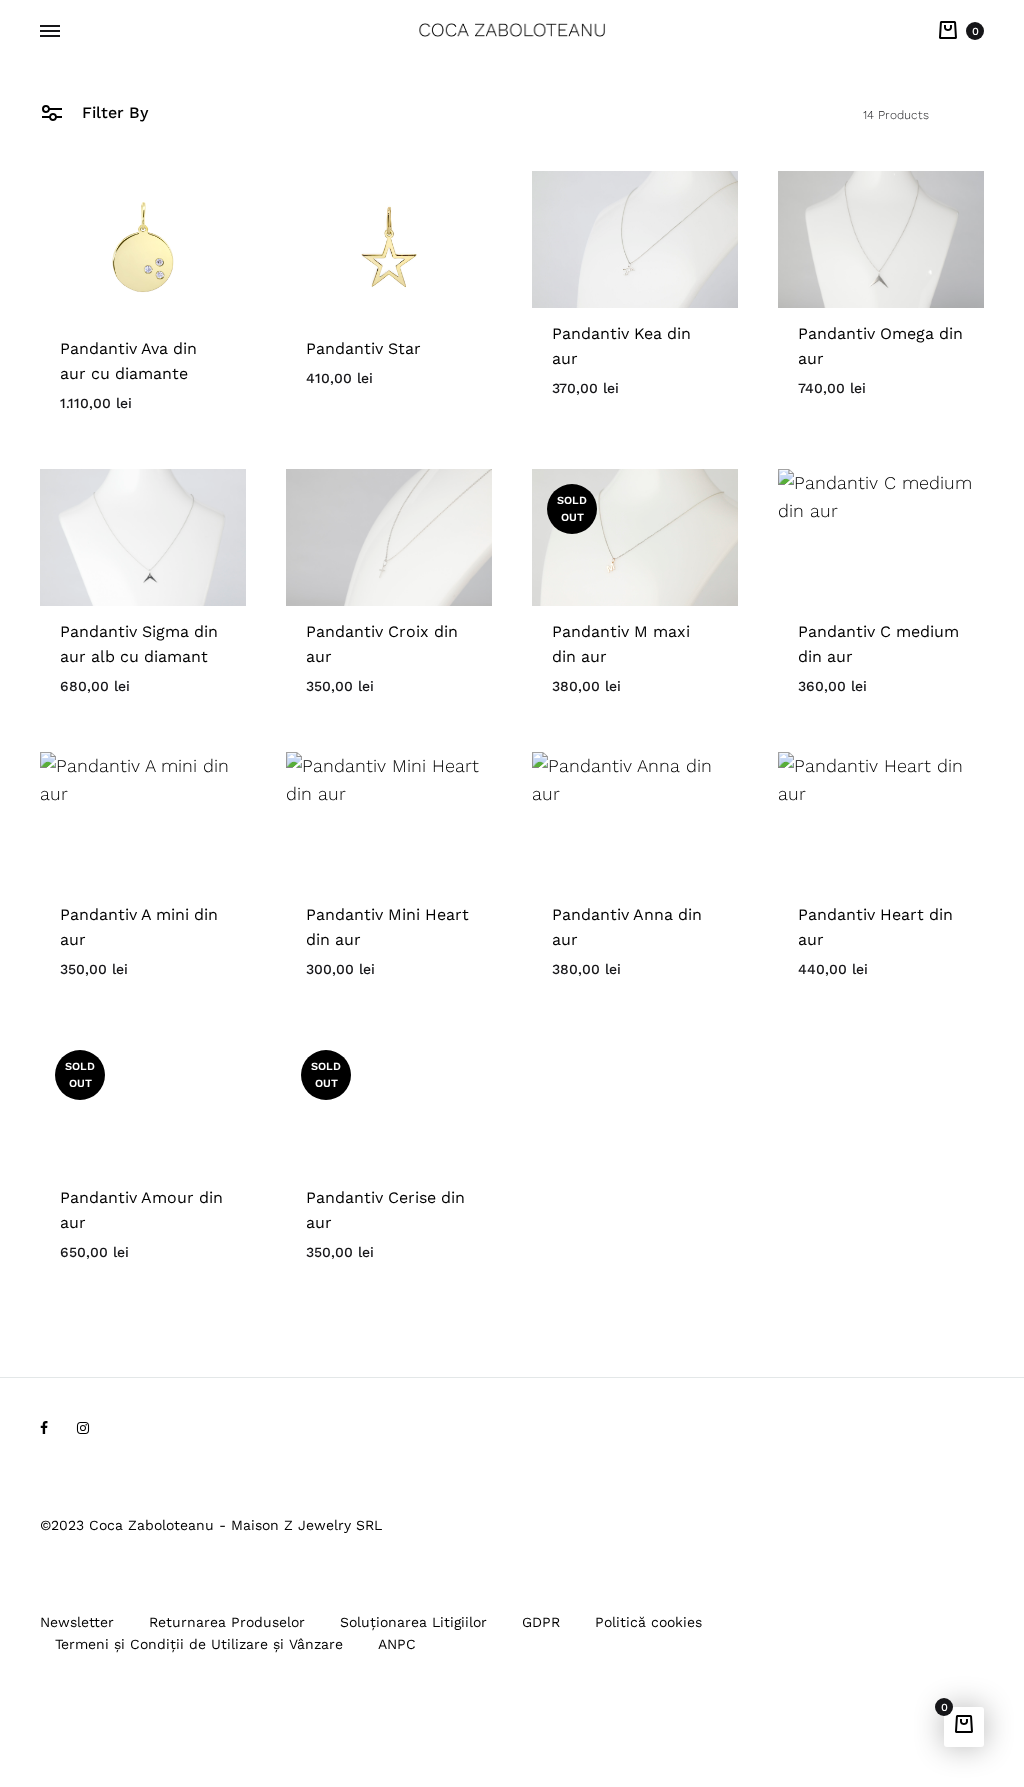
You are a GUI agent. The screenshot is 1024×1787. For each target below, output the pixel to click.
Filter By (112, 112)
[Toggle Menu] (50, 32)
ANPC (397, 1644)
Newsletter (77, 1622)
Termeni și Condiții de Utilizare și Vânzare (199, 1644)
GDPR (541, 1622)
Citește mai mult (616, 710)
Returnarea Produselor (227, 1622)
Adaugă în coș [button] (114, 427)
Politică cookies (648, 1622)
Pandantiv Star (363, 348)
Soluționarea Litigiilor (413, 1622)
